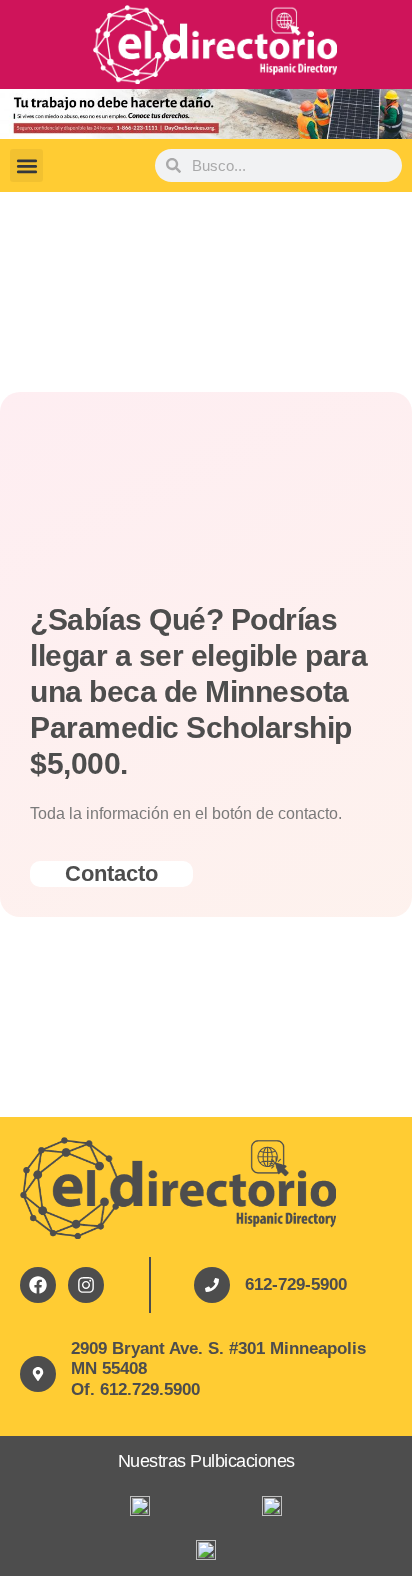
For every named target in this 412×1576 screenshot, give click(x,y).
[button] (26, 165)
